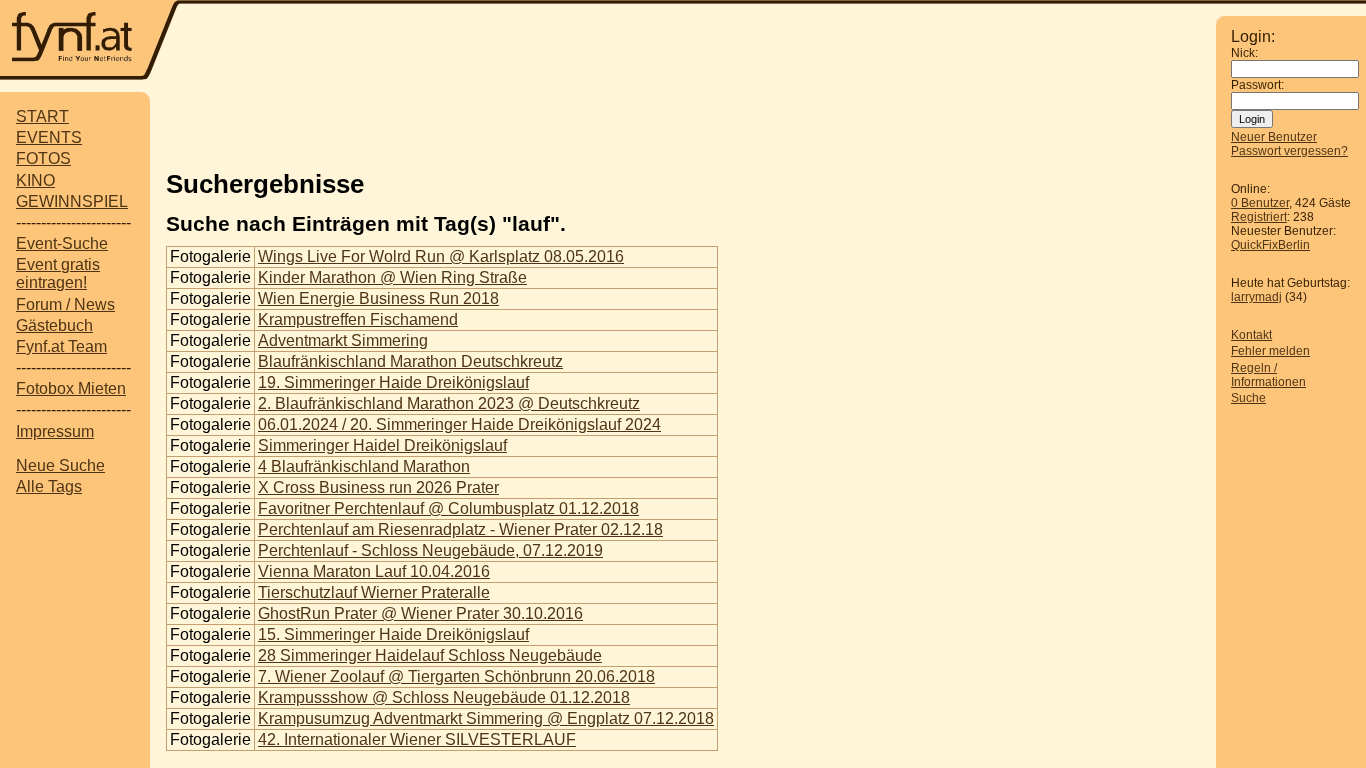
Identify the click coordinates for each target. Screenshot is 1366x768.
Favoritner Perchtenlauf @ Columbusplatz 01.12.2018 (448, 508)
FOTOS (43, 158)
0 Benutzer (1260, 203)
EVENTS (49, 137)
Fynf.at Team (61, 346)
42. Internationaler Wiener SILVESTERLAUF (417, 739)
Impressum (55, 431)
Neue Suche (60, 465)
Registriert (1259, 217)
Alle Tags (49, 486)
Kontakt (1251, 335)
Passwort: (1257, 85)
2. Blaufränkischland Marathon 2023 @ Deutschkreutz (449, 403)
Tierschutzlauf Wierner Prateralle (374, 592)
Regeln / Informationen (1268, 375)
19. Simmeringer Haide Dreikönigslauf (393, 382)
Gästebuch (54, 325)
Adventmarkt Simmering (343, 340)
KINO (35, 180)
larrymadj (1256, 297)
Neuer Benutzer (1274, 137)
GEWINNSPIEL (72, 201)
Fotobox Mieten (71, 388)
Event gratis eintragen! (58, 273)
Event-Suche (62, 243)
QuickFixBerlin (1270, 245)
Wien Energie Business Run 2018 (378, 298)
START (42, 116)
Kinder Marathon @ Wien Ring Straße (392, 277)
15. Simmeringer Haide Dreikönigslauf (393, 634)
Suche (1248, 398)
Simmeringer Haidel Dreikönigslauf (382, 445)
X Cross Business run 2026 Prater (378, 487)
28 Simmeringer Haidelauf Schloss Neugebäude (430, 655)
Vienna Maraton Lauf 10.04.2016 (374, 571)
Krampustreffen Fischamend (358, 319)
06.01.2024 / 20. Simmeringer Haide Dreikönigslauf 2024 (459, 424)
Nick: (1244, 53)
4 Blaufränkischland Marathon (364, 466)
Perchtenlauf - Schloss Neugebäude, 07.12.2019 (430, 550)
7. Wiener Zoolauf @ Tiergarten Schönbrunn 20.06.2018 (456, 676)
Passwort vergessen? (1289, 151)
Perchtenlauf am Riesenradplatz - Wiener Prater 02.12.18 (460, 529)
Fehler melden (1270, 351)
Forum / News (65, 304)
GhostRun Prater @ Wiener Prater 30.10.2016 (420, 613)
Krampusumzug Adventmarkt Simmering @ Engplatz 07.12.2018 (486, 718)
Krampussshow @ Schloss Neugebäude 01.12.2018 (444, 697)
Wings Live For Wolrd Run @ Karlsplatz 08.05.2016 (441, 256)
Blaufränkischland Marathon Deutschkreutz (410, 361)
